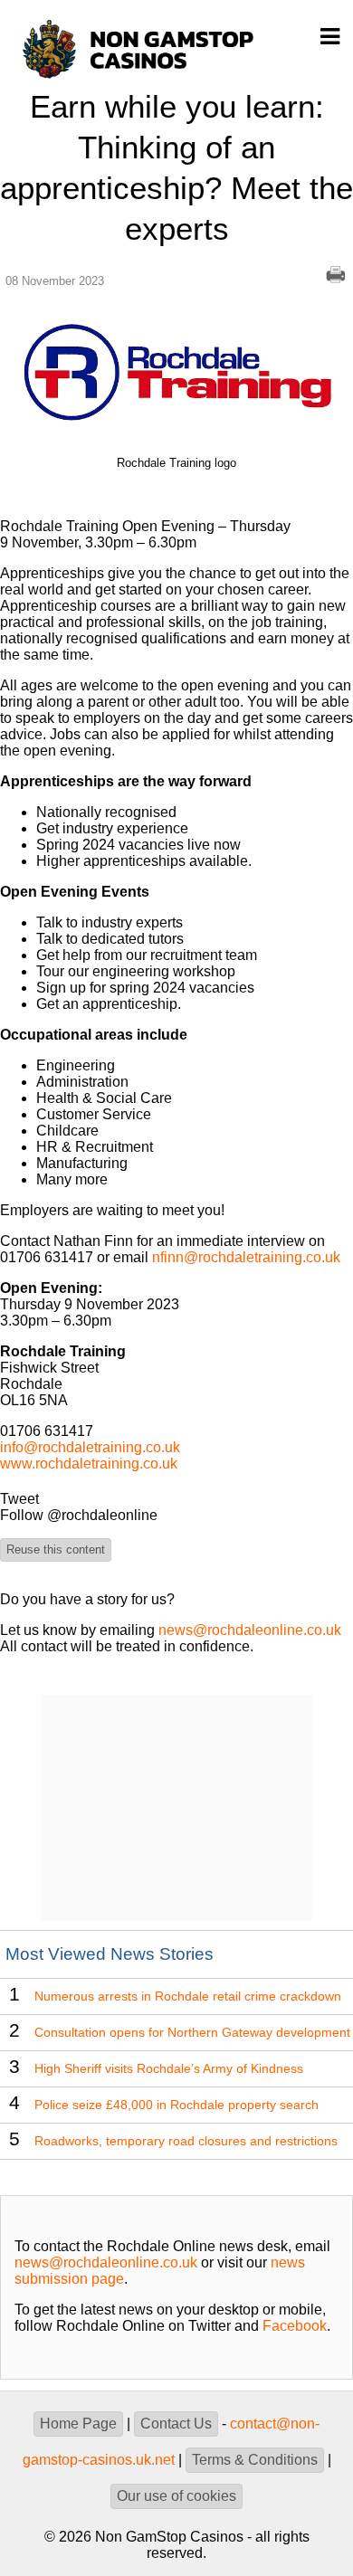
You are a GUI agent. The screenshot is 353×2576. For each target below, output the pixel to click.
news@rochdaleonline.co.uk (250, 1630)
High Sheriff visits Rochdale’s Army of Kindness (169, 2068)
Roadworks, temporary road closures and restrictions (186, 2141)
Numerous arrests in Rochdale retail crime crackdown (188, 1996)
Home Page (78, 2424)
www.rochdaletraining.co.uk (89, 1464)
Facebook (295, 2326)
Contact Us (176, 2424)
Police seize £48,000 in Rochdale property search (176, 2105)
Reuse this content (56, 1549)
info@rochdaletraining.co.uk (90, 1447)
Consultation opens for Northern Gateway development (192, 2032)
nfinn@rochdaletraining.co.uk (246, 1257)
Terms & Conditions (255, 2460)
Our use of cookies (176, 2496)
